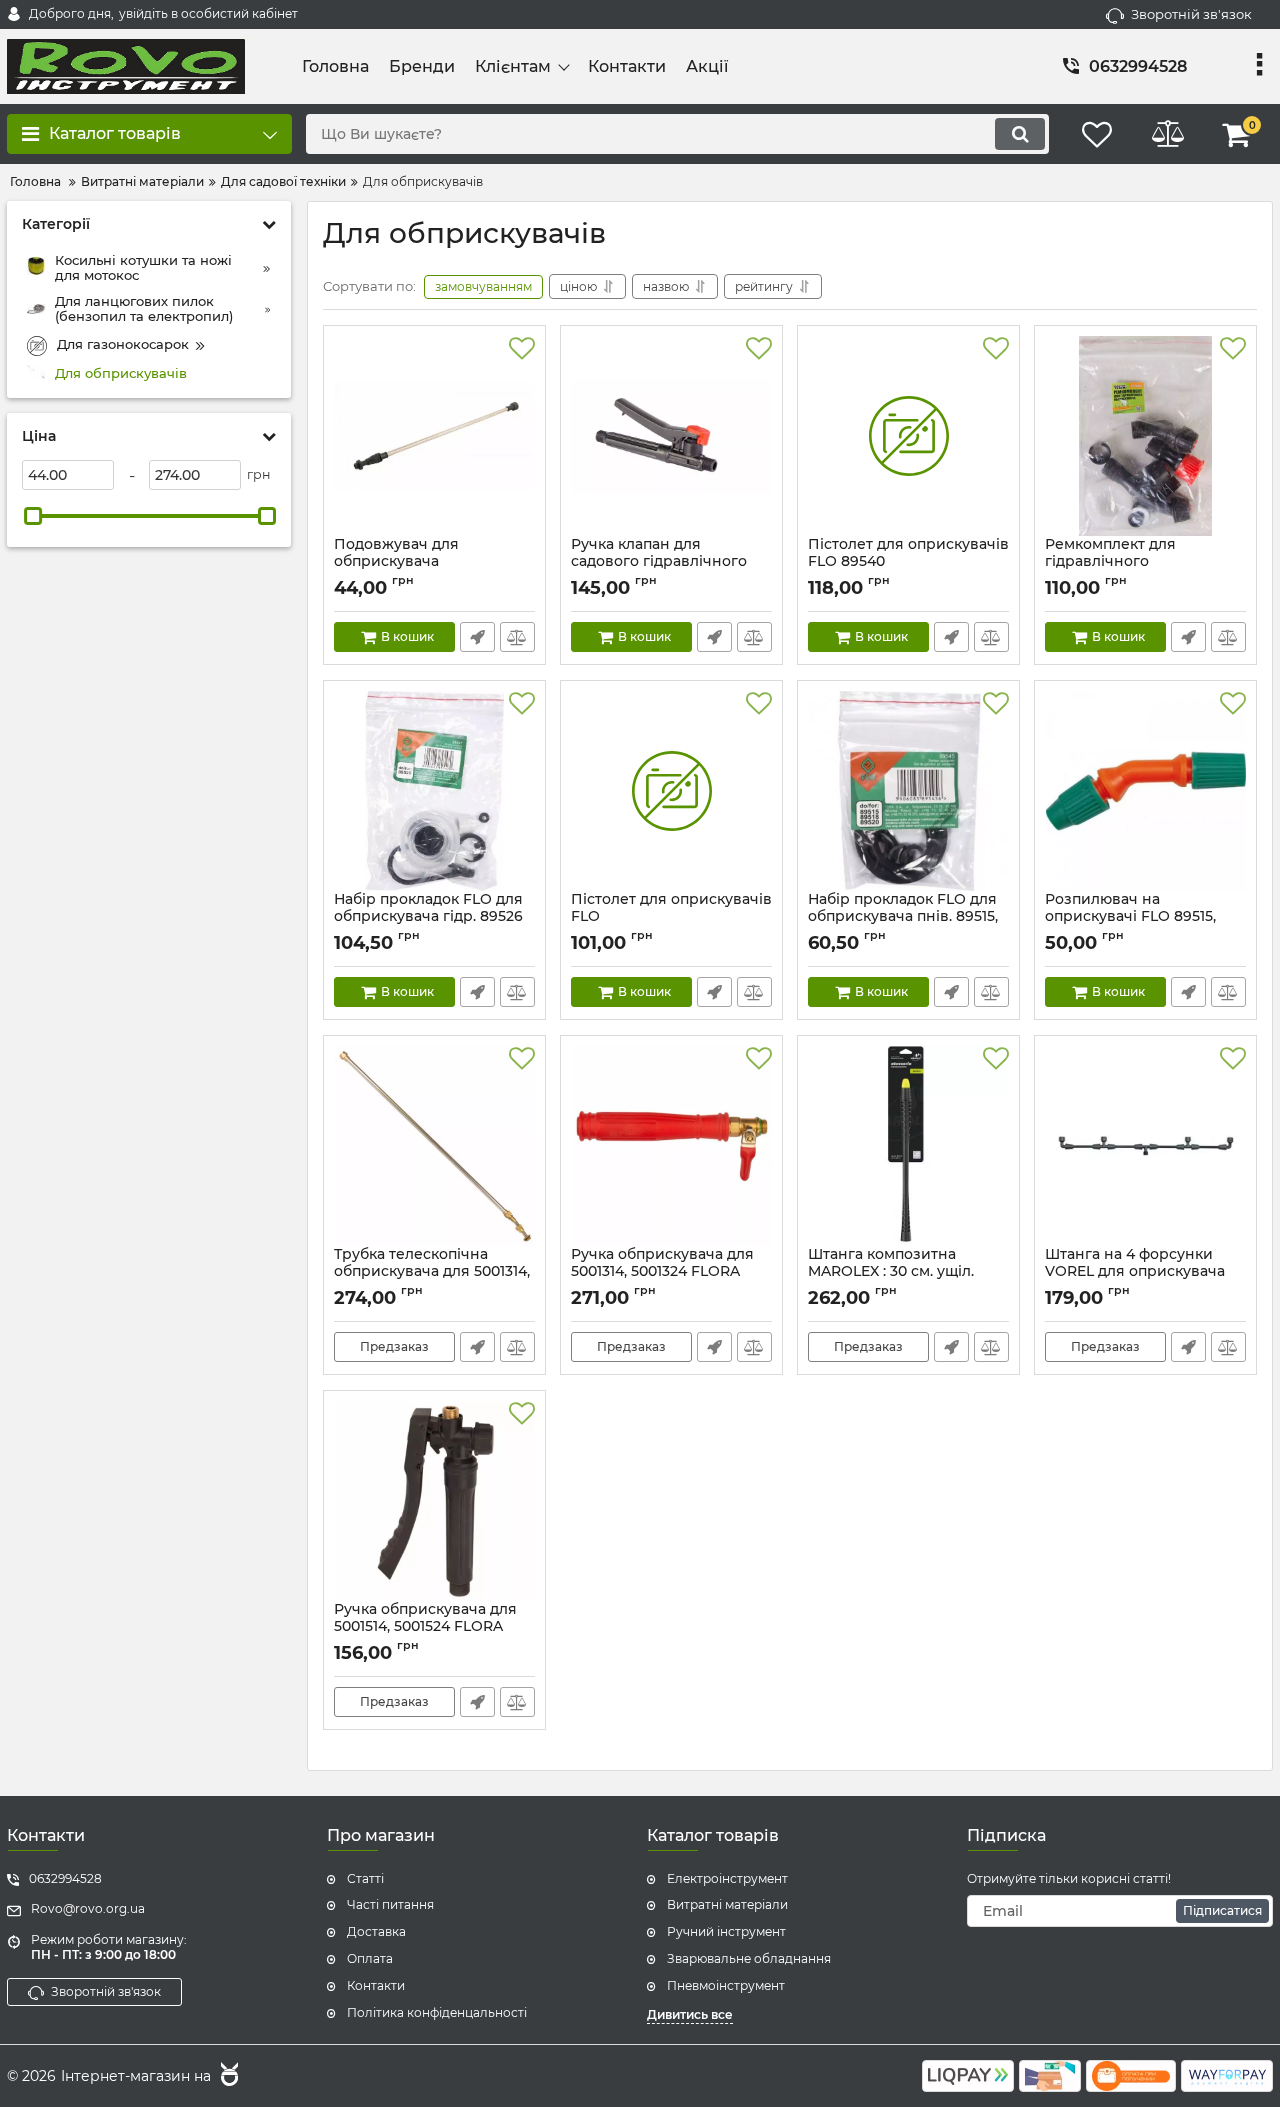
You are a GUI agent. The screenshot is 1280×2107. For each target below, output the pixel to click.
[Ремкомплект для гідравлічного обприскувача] (1145, 436)
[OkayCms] (227, 2077)
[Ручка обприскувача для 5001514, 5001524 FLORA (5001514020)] (434, 1501)
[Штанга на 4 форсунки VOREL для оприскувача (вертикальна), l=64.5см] (1145, 1146)
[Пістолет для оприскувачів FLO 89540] (908, 436)
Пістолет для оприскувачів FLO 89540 (908, 562)
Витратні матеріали (727, 1904)
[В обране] (522, 349)
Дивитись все (690, 2014)
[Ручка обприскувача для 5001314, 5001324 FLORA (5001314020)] (671, 1146)
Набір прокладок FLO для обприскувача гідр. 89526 (428, 917)
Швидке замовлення (477, 637)
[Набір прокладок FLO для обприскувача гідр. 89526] (434, 791)
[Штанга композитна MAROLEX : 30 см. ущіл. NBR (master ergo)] (908, 1146)
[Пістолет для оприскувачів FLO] (671, 791)
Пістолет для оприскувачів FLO (671, 917)
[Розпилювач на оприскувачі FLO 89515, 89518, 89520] (1145, 791)
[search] (1020, 134)
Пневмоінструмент (726, 1985)
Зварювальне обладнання (749, 1958)
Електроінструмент (727, 1878)
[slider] (33, 516)
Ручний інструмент (726, 1931)
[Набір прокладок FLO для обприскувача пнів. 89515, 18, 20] (908, 791)
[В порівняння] (517, 637)
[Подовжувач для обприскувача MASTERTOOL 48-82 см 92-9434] (434, 436)
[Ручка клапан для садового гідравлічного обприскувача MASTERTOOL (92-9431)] (671, 436)
